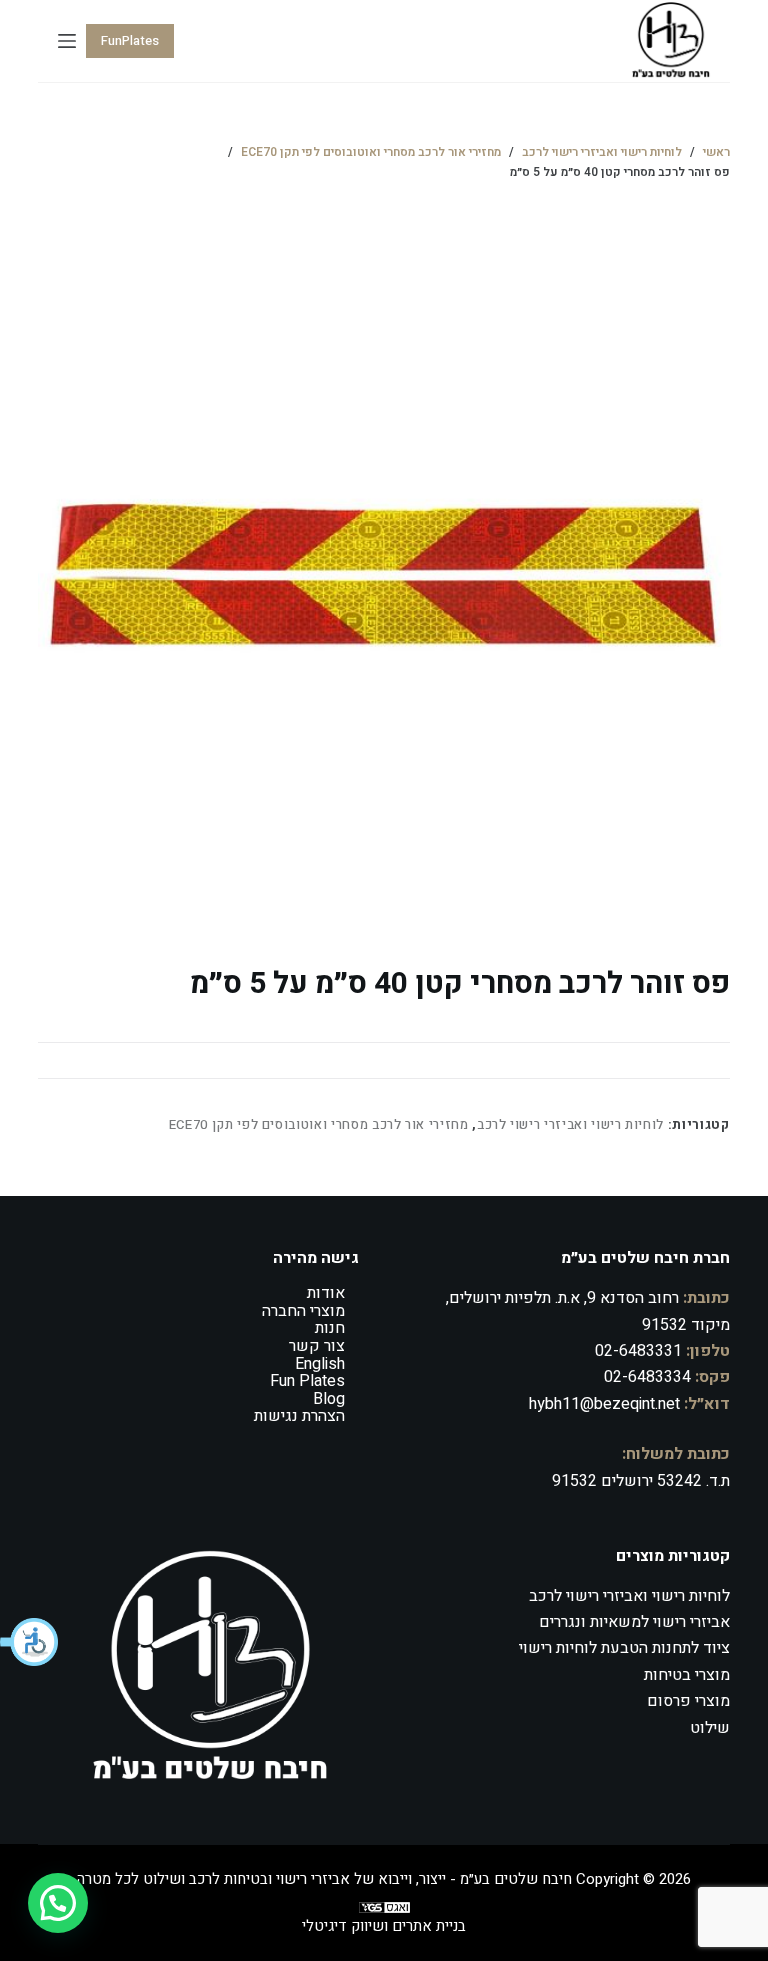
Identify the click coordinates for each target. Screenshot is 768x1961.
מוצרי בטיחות (687, 1675)
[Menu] (67, 41)
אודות (326, 1293)
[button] (30, 1642)
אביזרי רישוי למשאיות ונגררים (634, 1622)
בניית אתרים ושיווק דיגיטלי (384, 1926)
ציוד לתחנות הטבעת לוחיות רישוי (624, 1648)
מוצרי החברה (303, 1311)
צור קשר (317, 1346)
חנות (330, 1328)
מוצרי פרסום (688, 1701)
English (320, 1364)
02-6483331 (638, 1351)
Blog (329, 1399)
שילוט (710, 1728)
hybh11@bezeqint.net (604, 1404)
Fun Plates (307, 1381)
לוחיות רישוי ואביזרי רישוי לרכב (570, 1124)
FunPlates (130, 40)
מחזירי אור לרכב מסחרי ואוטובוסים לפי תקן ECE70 (319, 1124)
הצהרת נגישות (299, 1416)
